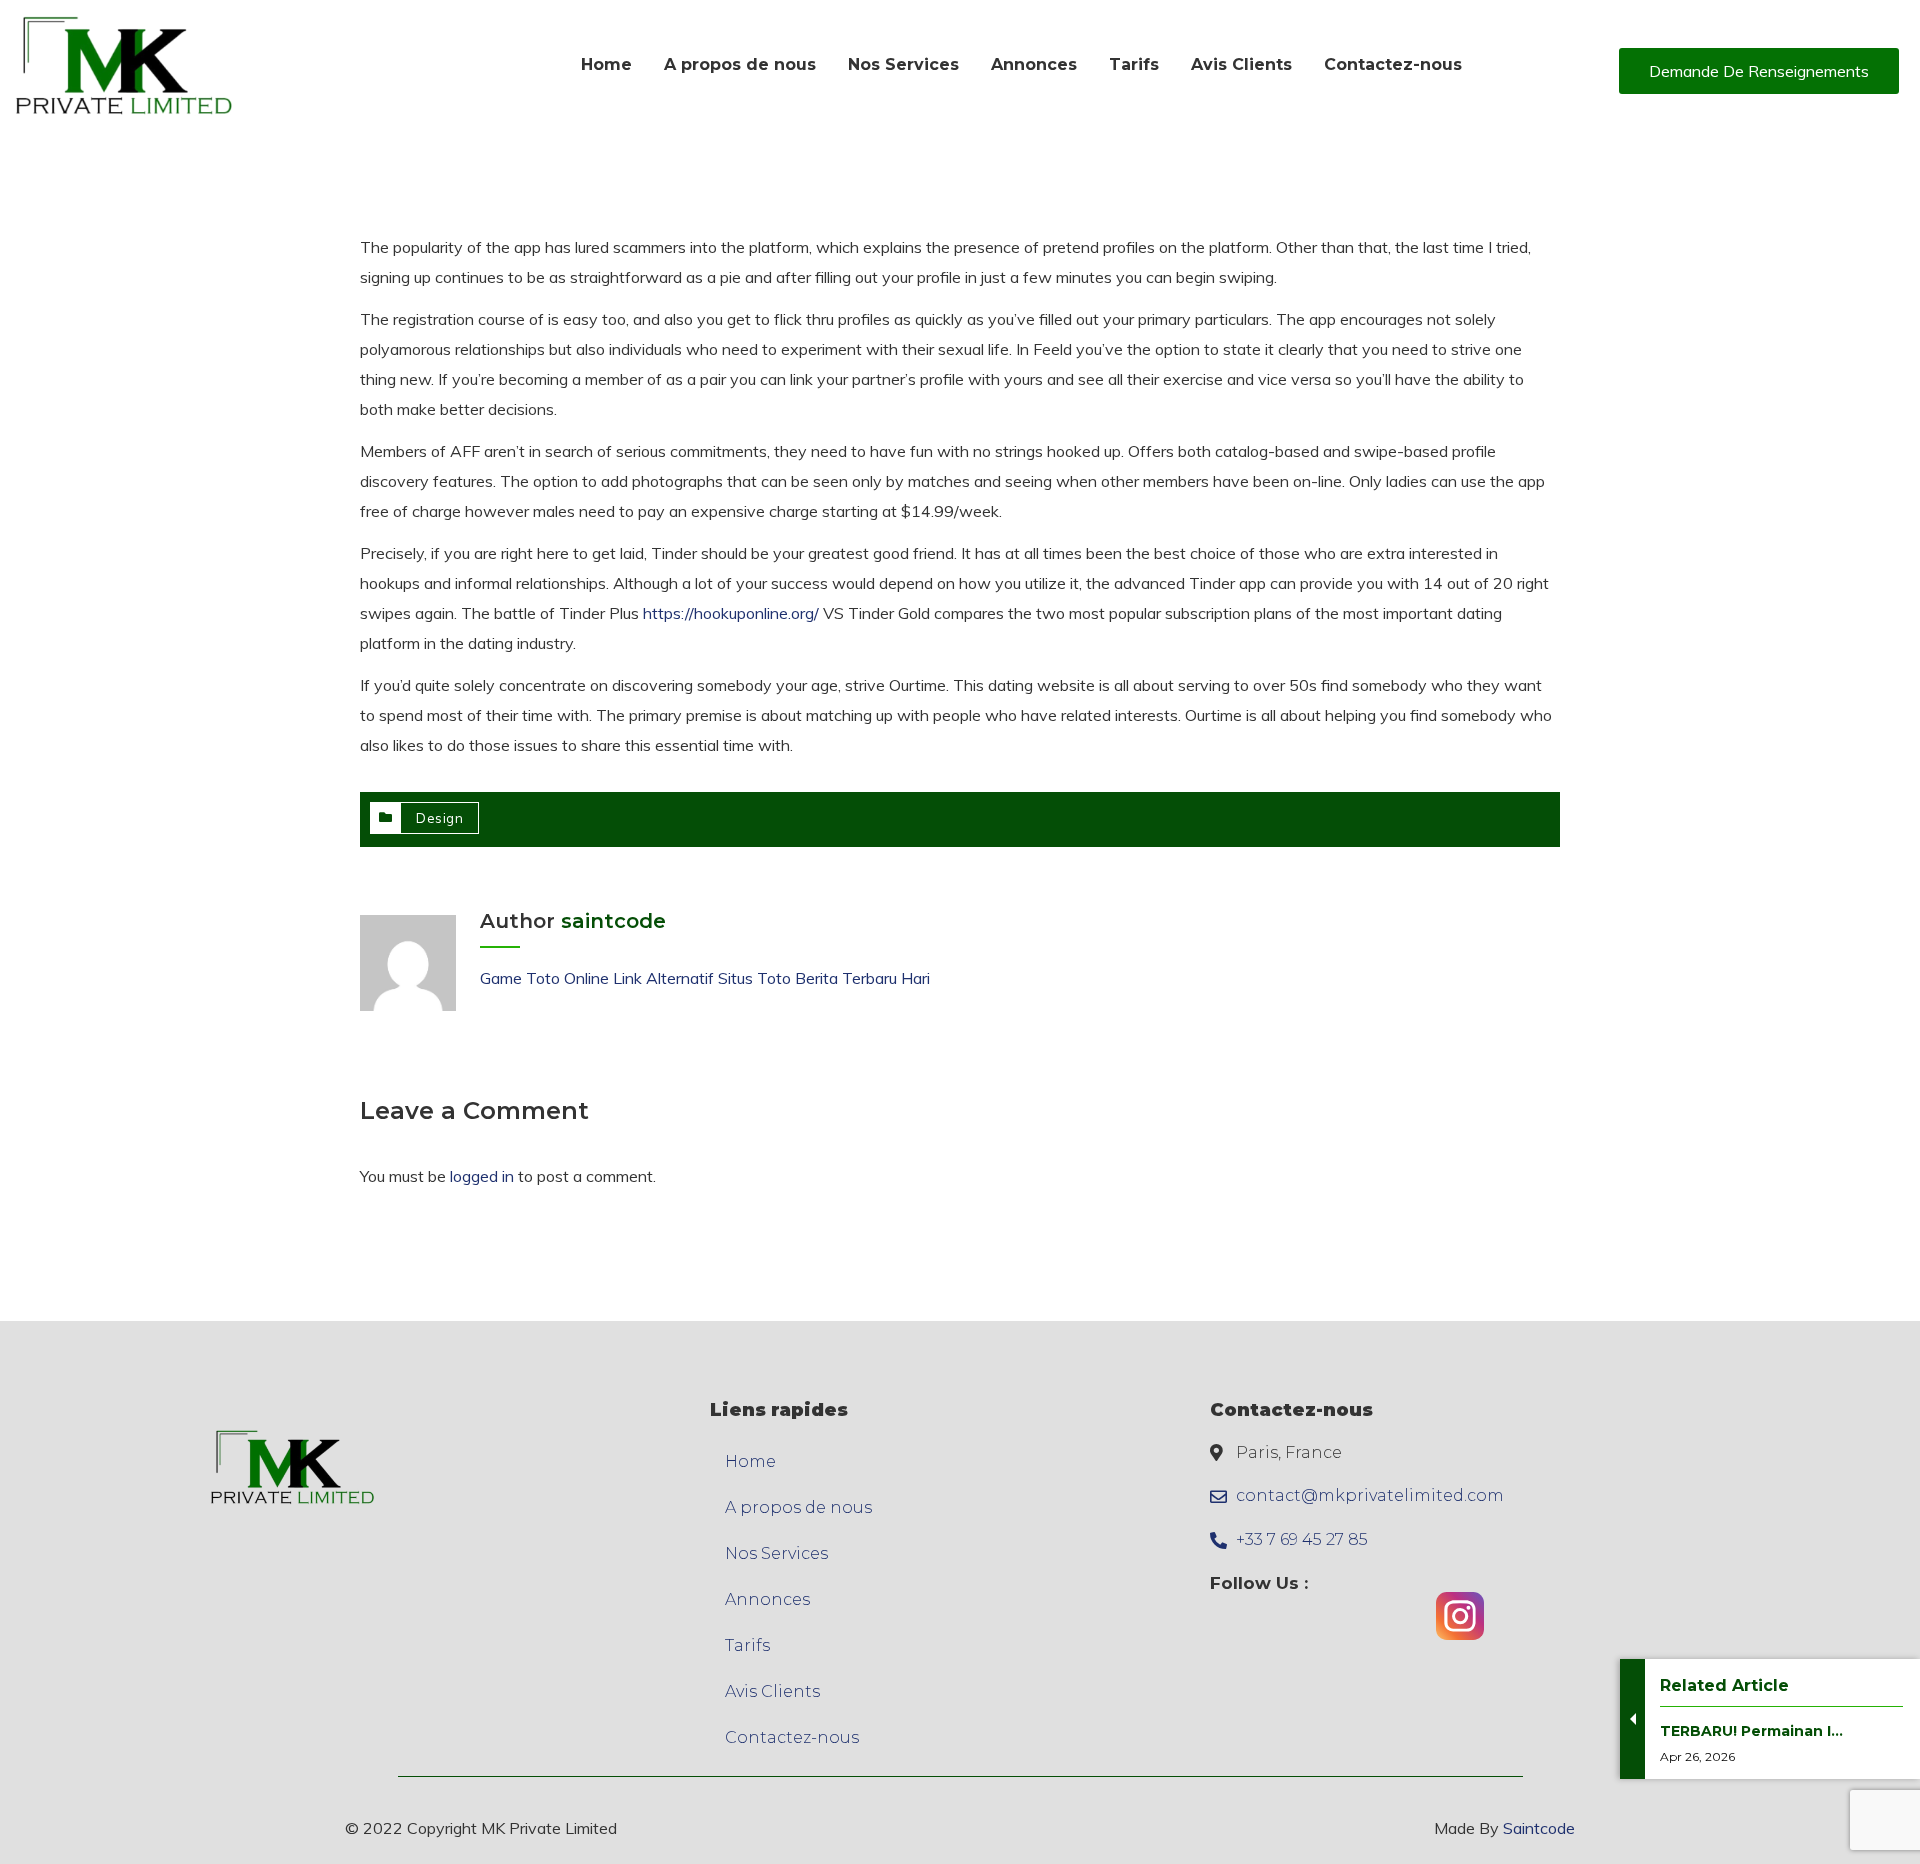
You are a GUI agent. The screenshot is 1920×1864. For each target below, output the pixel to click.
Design (439, 818)
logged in (482, 1176)
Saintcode (1539, 1828)
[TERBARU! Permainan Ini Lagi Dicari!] (1751, 1784)
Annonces (767, 1599)
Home (750, 1461)
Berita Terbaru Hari (862, 978)
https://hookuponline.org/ (731, 613)
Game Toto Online (544, 978)
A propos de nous (798, 1507)
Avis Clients (772, 1691)
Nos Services (776, 1553)
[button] (1759, 71)
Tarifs (747, 1645)
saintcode (613, 921)
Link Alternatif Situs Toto (704, 978)
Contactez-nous (792, 1737)
